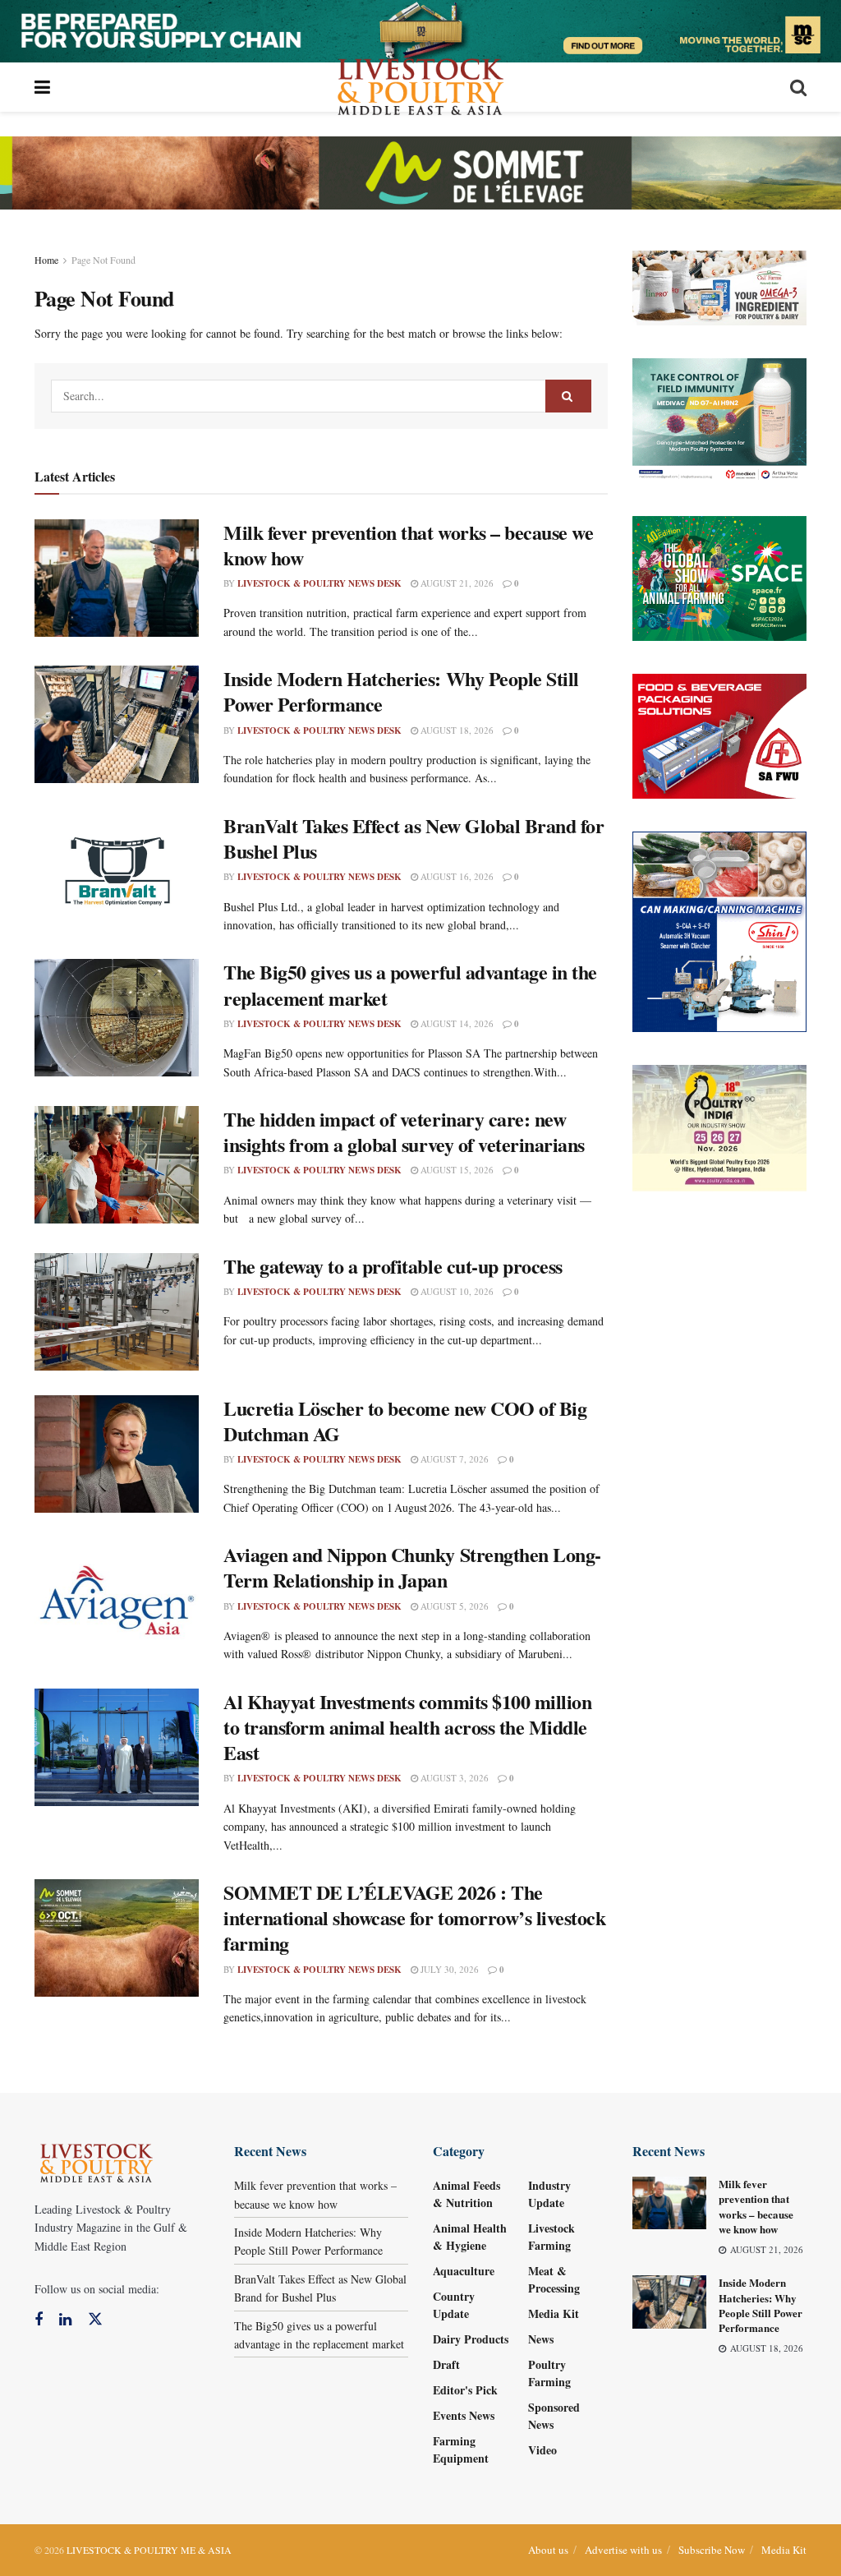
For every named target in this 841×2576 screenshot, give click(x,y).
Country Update (454, 2305)
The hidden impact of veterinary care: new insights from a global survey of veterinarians (404, 1131)
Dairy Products (471, 2339)
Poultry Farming (549, 2373)
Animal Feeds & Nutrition (466, 2194)
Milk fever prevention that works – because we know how (408, 545)
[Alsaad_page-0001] (720, 1126)
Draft (446, 2364)
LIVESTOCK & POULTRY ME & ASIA (149, 2550)
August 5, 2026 (453, 1606)
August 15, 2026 (456, 1170)
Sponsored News (554, 2416)
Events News (464, 2415)
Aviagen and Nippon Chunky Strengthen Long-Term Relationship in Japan (412, 1567)
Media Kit (554, 2313)
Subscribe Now (712, 2550)
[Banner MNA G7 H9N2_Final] (720, 419)
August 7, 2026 (453, 1459)
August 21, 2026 (456, 583)
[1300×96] (420, 29)
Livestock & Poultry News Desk (319, 583)
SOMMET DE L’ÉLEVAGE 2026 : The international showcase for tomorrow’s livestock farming (414, 1917)
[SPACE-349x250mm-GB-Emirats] (720, 576)
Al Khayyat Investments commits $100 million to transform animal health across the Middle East (407, 1727)
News (541, 2339)
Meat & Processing (554, 2279)
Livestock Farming (551, 2237)
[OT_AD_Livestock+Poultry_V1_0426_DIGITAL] (720, 286)
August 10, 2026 (456, 1291)
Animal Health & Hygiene (470, 2237)
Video (542, 2450)
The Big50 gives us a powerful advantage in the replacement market (410, 984)
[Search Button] (568, 396)
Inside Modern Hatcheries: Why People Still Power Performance (401, 691)
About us (548, 2550)
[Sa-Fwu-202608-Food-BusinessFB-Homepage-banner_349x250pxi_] (720, 734)
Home (46, 260)
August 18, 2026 (456, 730)
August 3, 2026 (453, 1778)
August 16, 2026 (456, 876)
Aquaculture (464, 2271)
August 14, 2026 (456, 1023)
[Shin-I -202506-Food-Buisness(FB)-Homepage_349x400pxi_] (720, 930)
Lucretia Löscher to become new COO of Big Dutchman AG (405, 1421)
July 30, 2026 (448, 1969)
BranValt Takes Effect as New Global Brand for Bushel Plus (414, 838)
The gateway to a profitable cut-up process (393, 1266)
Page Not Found (103, 260)
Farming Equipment (461, 2449)
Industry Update (549, 2194)
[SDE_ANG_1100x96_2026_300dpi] (420, 171)
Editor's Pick (465, 2390)
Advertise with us (623, 2550)
